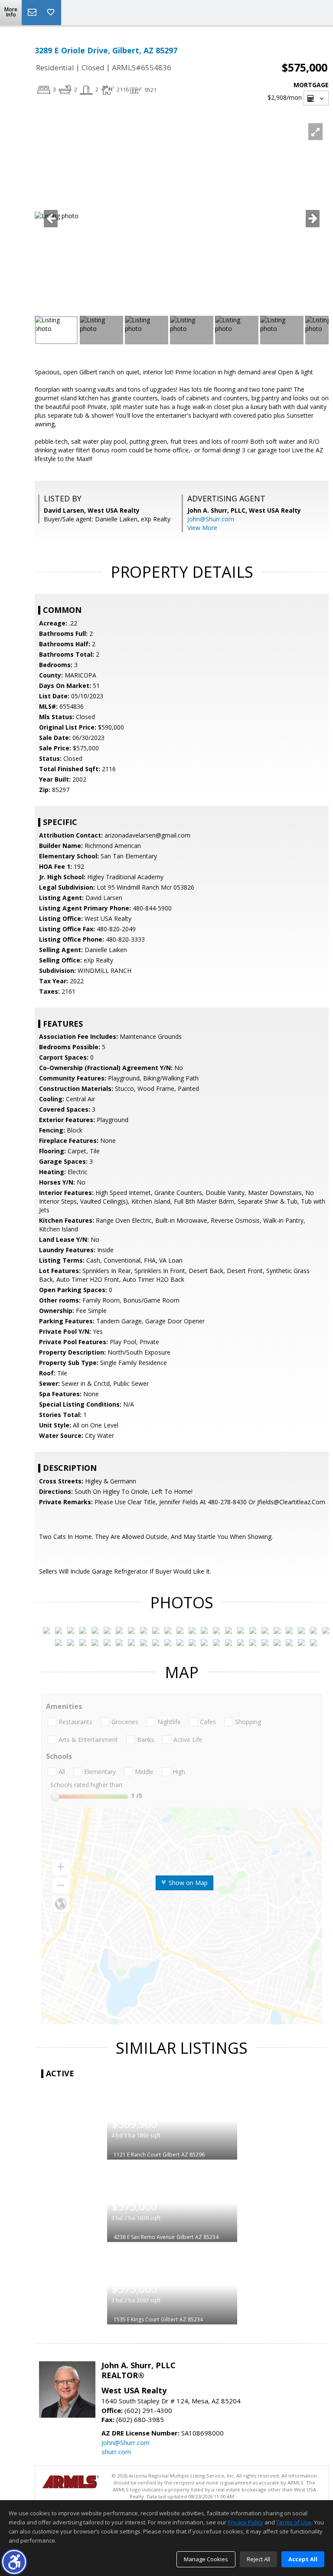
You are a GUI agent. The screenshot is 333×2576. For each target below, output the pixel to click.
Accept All (303, 2559)
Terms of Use (294, 2522)
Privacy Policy (245, 2522)
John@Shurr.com (211, 519)
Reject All (258, 2559)
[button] (14, 2562)
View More (202, 528)
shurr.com (116, 2452)
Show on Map (187, 1883)
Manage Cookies (206, 2559)
